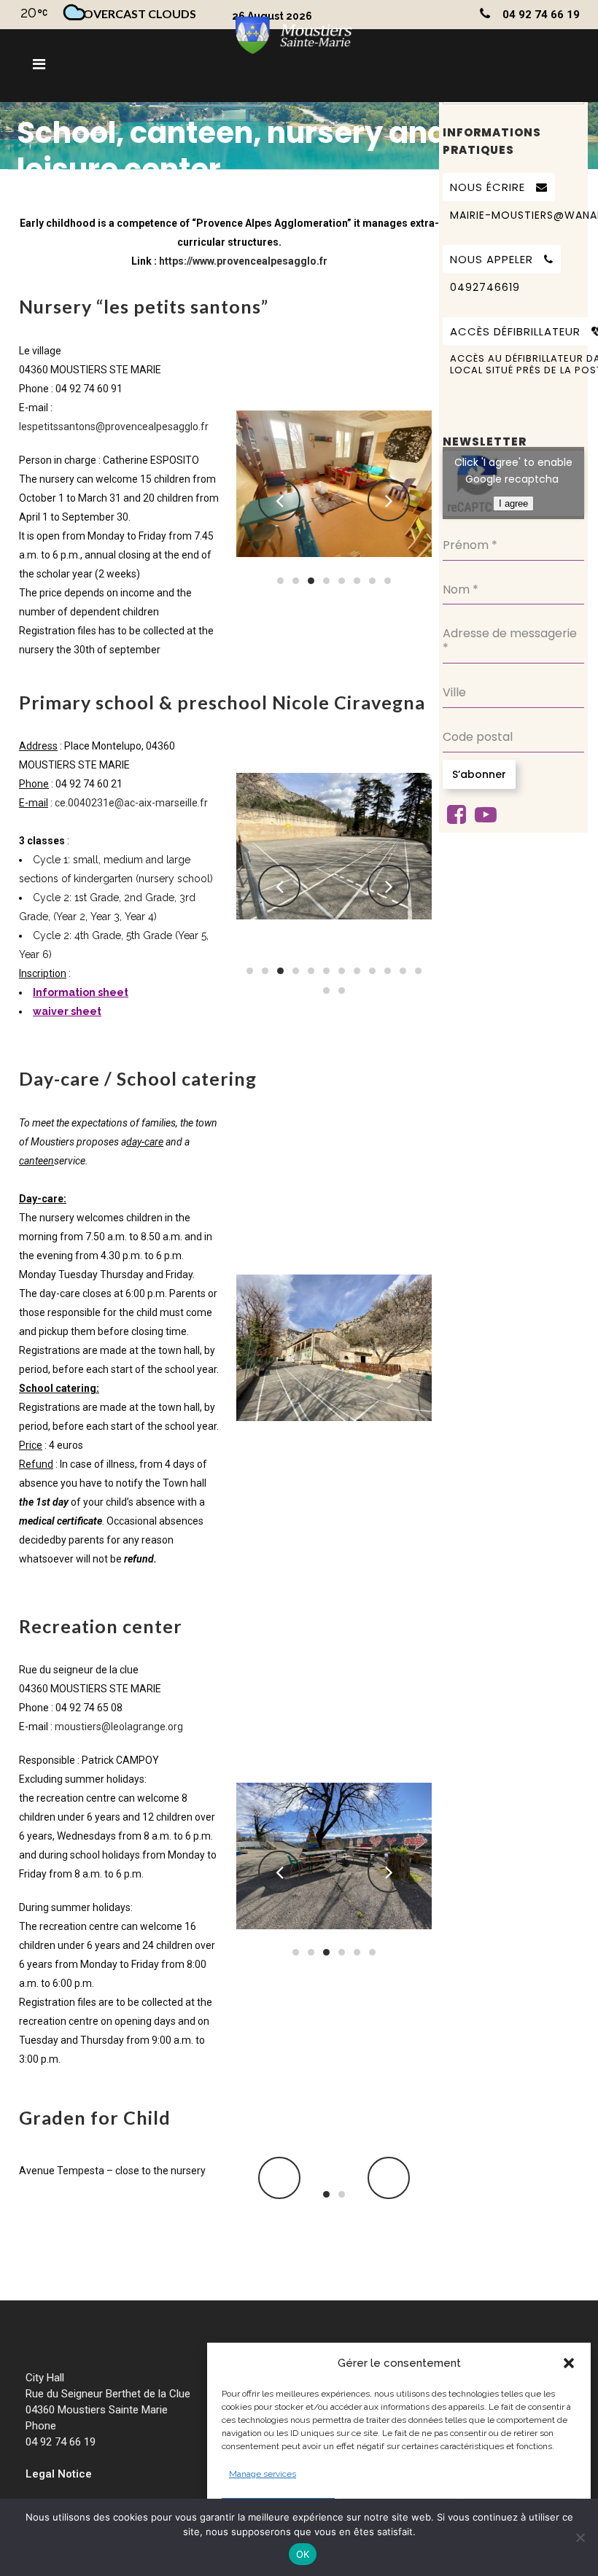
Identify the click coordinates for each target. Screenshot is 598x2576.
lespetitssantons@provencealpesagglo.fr (114, 427)
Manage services (263, 2474)
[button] (569, 2363)
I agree (513, 503)
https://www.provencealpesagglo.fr (243, 261)
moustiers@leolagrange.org (119, 1727)
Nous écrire (488, 187)
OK (303, 2554)
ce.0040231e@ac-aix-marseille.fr (131, 803)
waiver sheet (67, 1011)
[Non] (580, 2537)
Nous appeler (492, 259)
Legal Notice (59, 2474)
